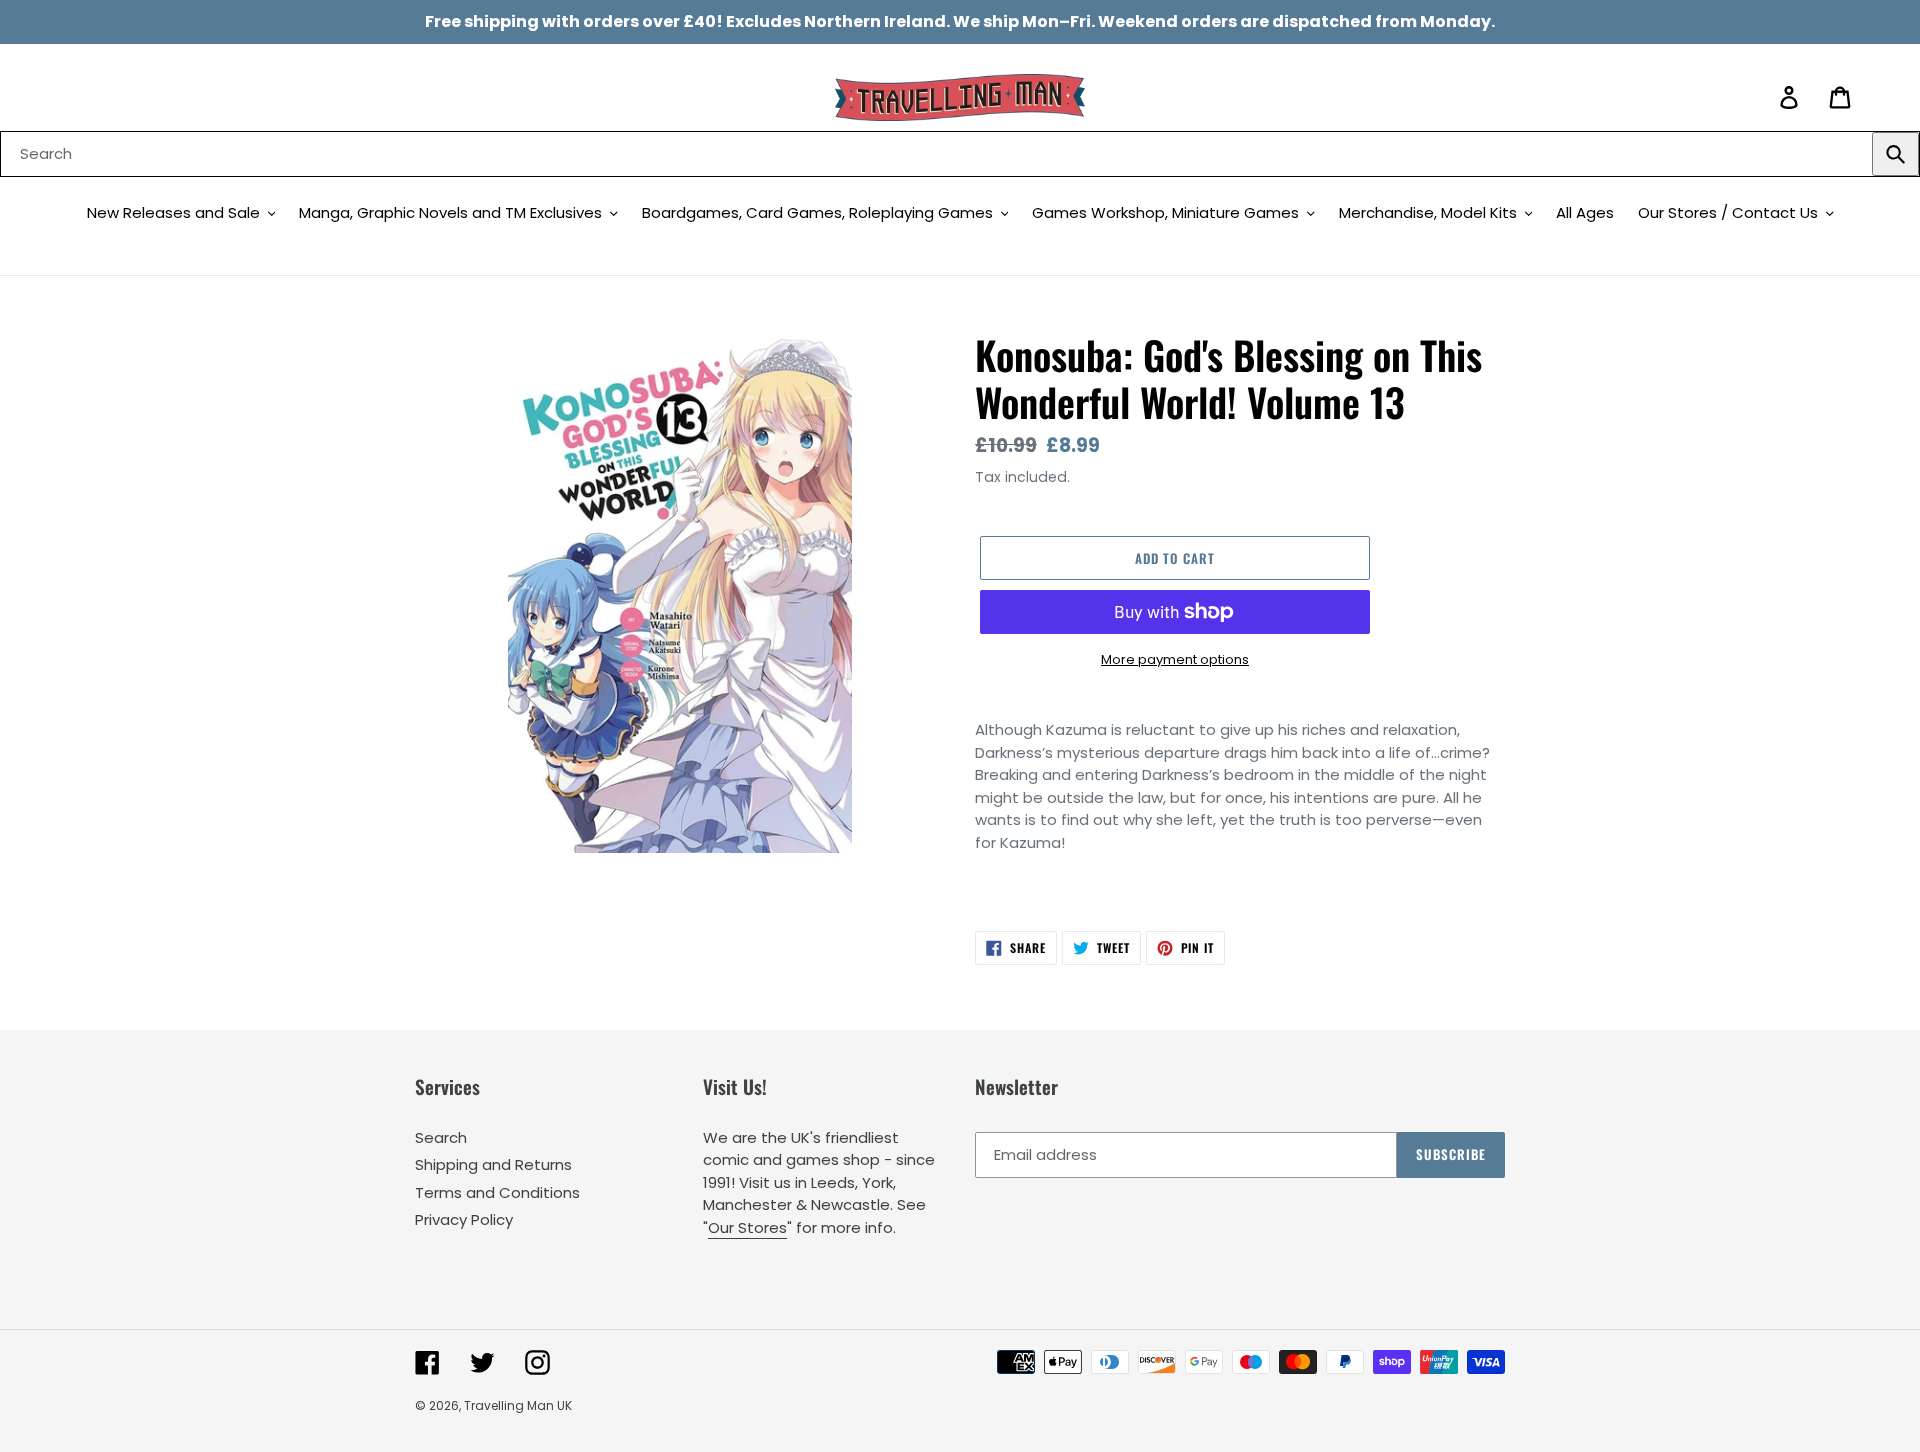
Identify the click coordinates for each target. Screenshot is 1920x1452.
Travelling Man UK (518, 1405)
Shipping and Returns (493, 1164)
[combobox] (960, 154)
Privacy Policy (464, 1219)
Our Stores (747, 1227)
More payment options (1175, 659)
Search (441, 1137)
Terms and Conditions (497, 1192)
